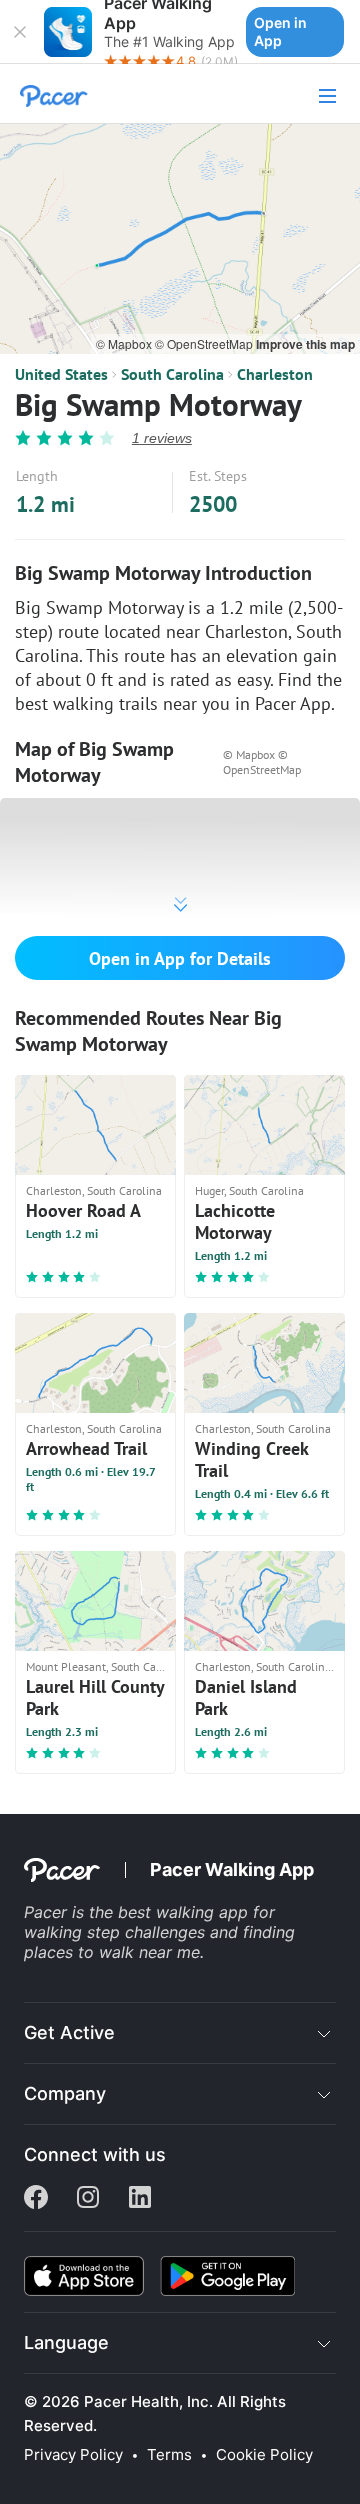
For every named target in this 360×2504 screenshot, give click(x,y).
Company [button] (65, 2093)
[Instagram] (88, 2199)
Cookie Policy (264, 2455)
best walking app (185, 1912)
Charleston (275, 374)
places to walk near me (112, 1952)
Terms (169, 2455)
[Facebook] (36, 2199)
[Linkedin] (140, 2199)
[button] (20, 32)
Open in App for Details (180, 958)
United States (61, 374)
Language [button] (66, 2342)
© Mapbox (125, 343)
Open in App (280, 31)
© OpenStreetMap (205, 343)
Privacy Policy (73, 2455)
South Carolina (172, 374)
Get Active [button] (69, 2032)
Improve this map (305, 344)
